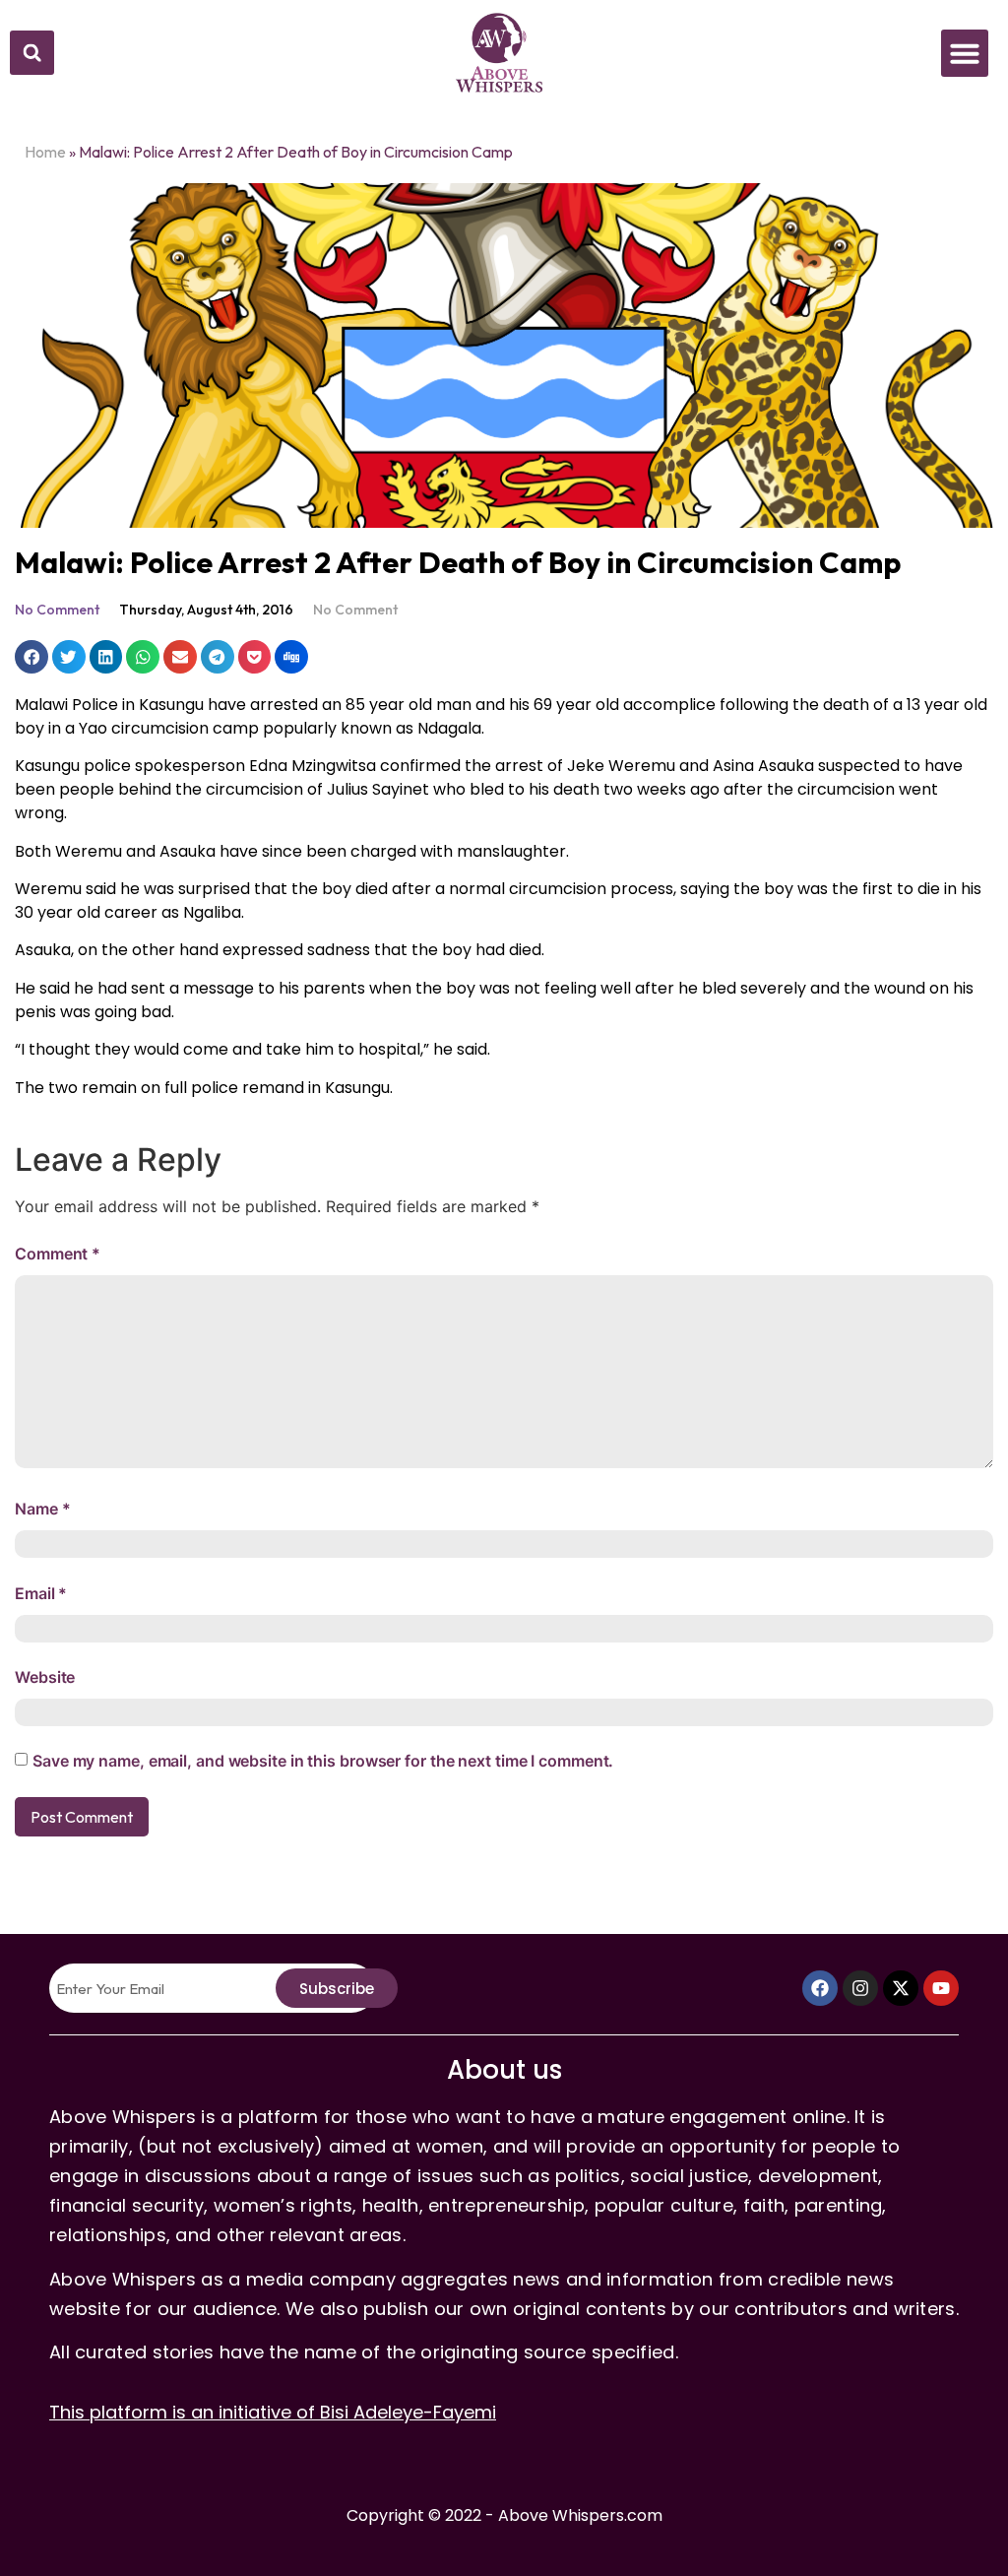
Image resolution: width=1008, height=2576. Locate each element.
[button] (32, 53)
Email (41, 1593)
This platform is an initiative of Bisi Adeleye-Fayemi (273, 2412)
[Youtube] (941, 1988)
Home (45, 152)
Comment (58, 1254)
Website (45, 1677)
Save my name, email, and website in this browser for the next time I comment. (323, 1761)
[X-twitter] (901, 1988)
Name (42, 1509)
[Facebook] (820, 1988)
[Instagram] (860, 1988)
